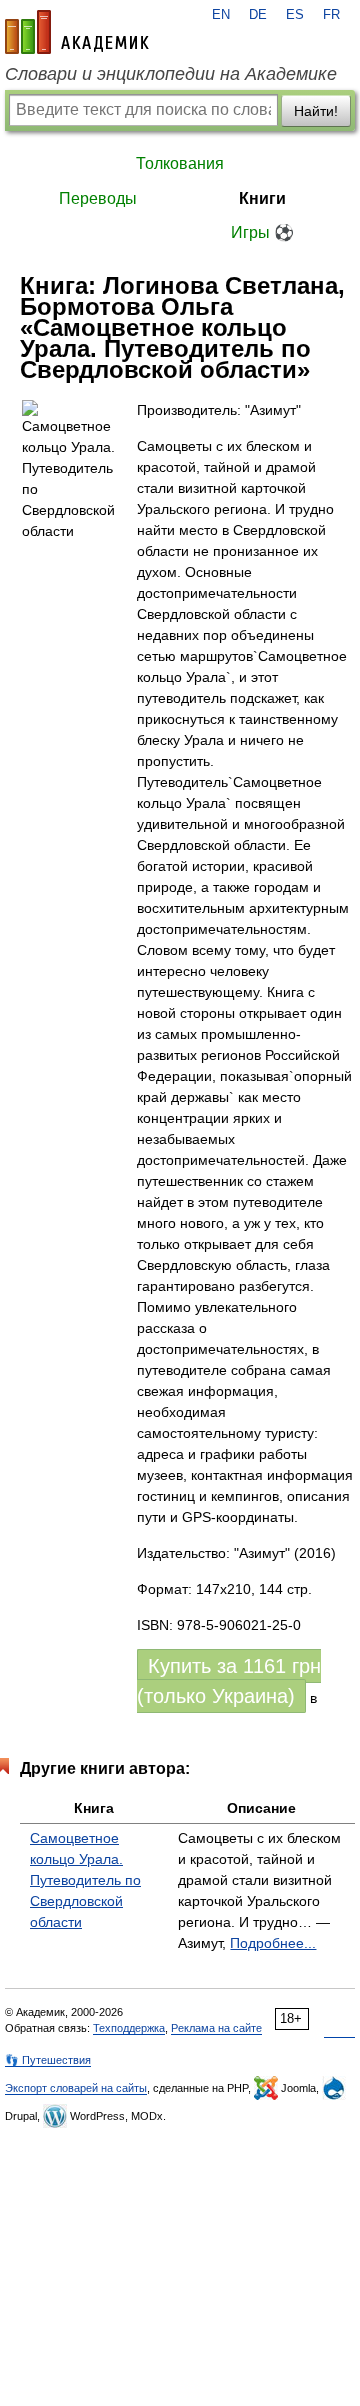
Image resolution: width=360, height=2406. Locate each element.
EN (221, 15)
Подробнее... (273, 1943)
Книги (262, 198)
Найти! (316, 111)
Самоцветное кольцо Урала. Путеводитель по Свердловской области (85, 1880)
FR (331, 15)
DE (258, 15)
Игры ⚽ (262, 232)
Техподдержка (129, 2028)
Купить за (229, 1681)
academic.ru (77, 32)
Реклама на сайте (216, 2028)
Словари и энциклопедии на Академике (171, 74)
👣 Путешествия (48, 2060)
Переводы (98, 198)
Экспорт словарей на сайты (76, 2088)
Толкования (180, 163)
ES (295, 15)
